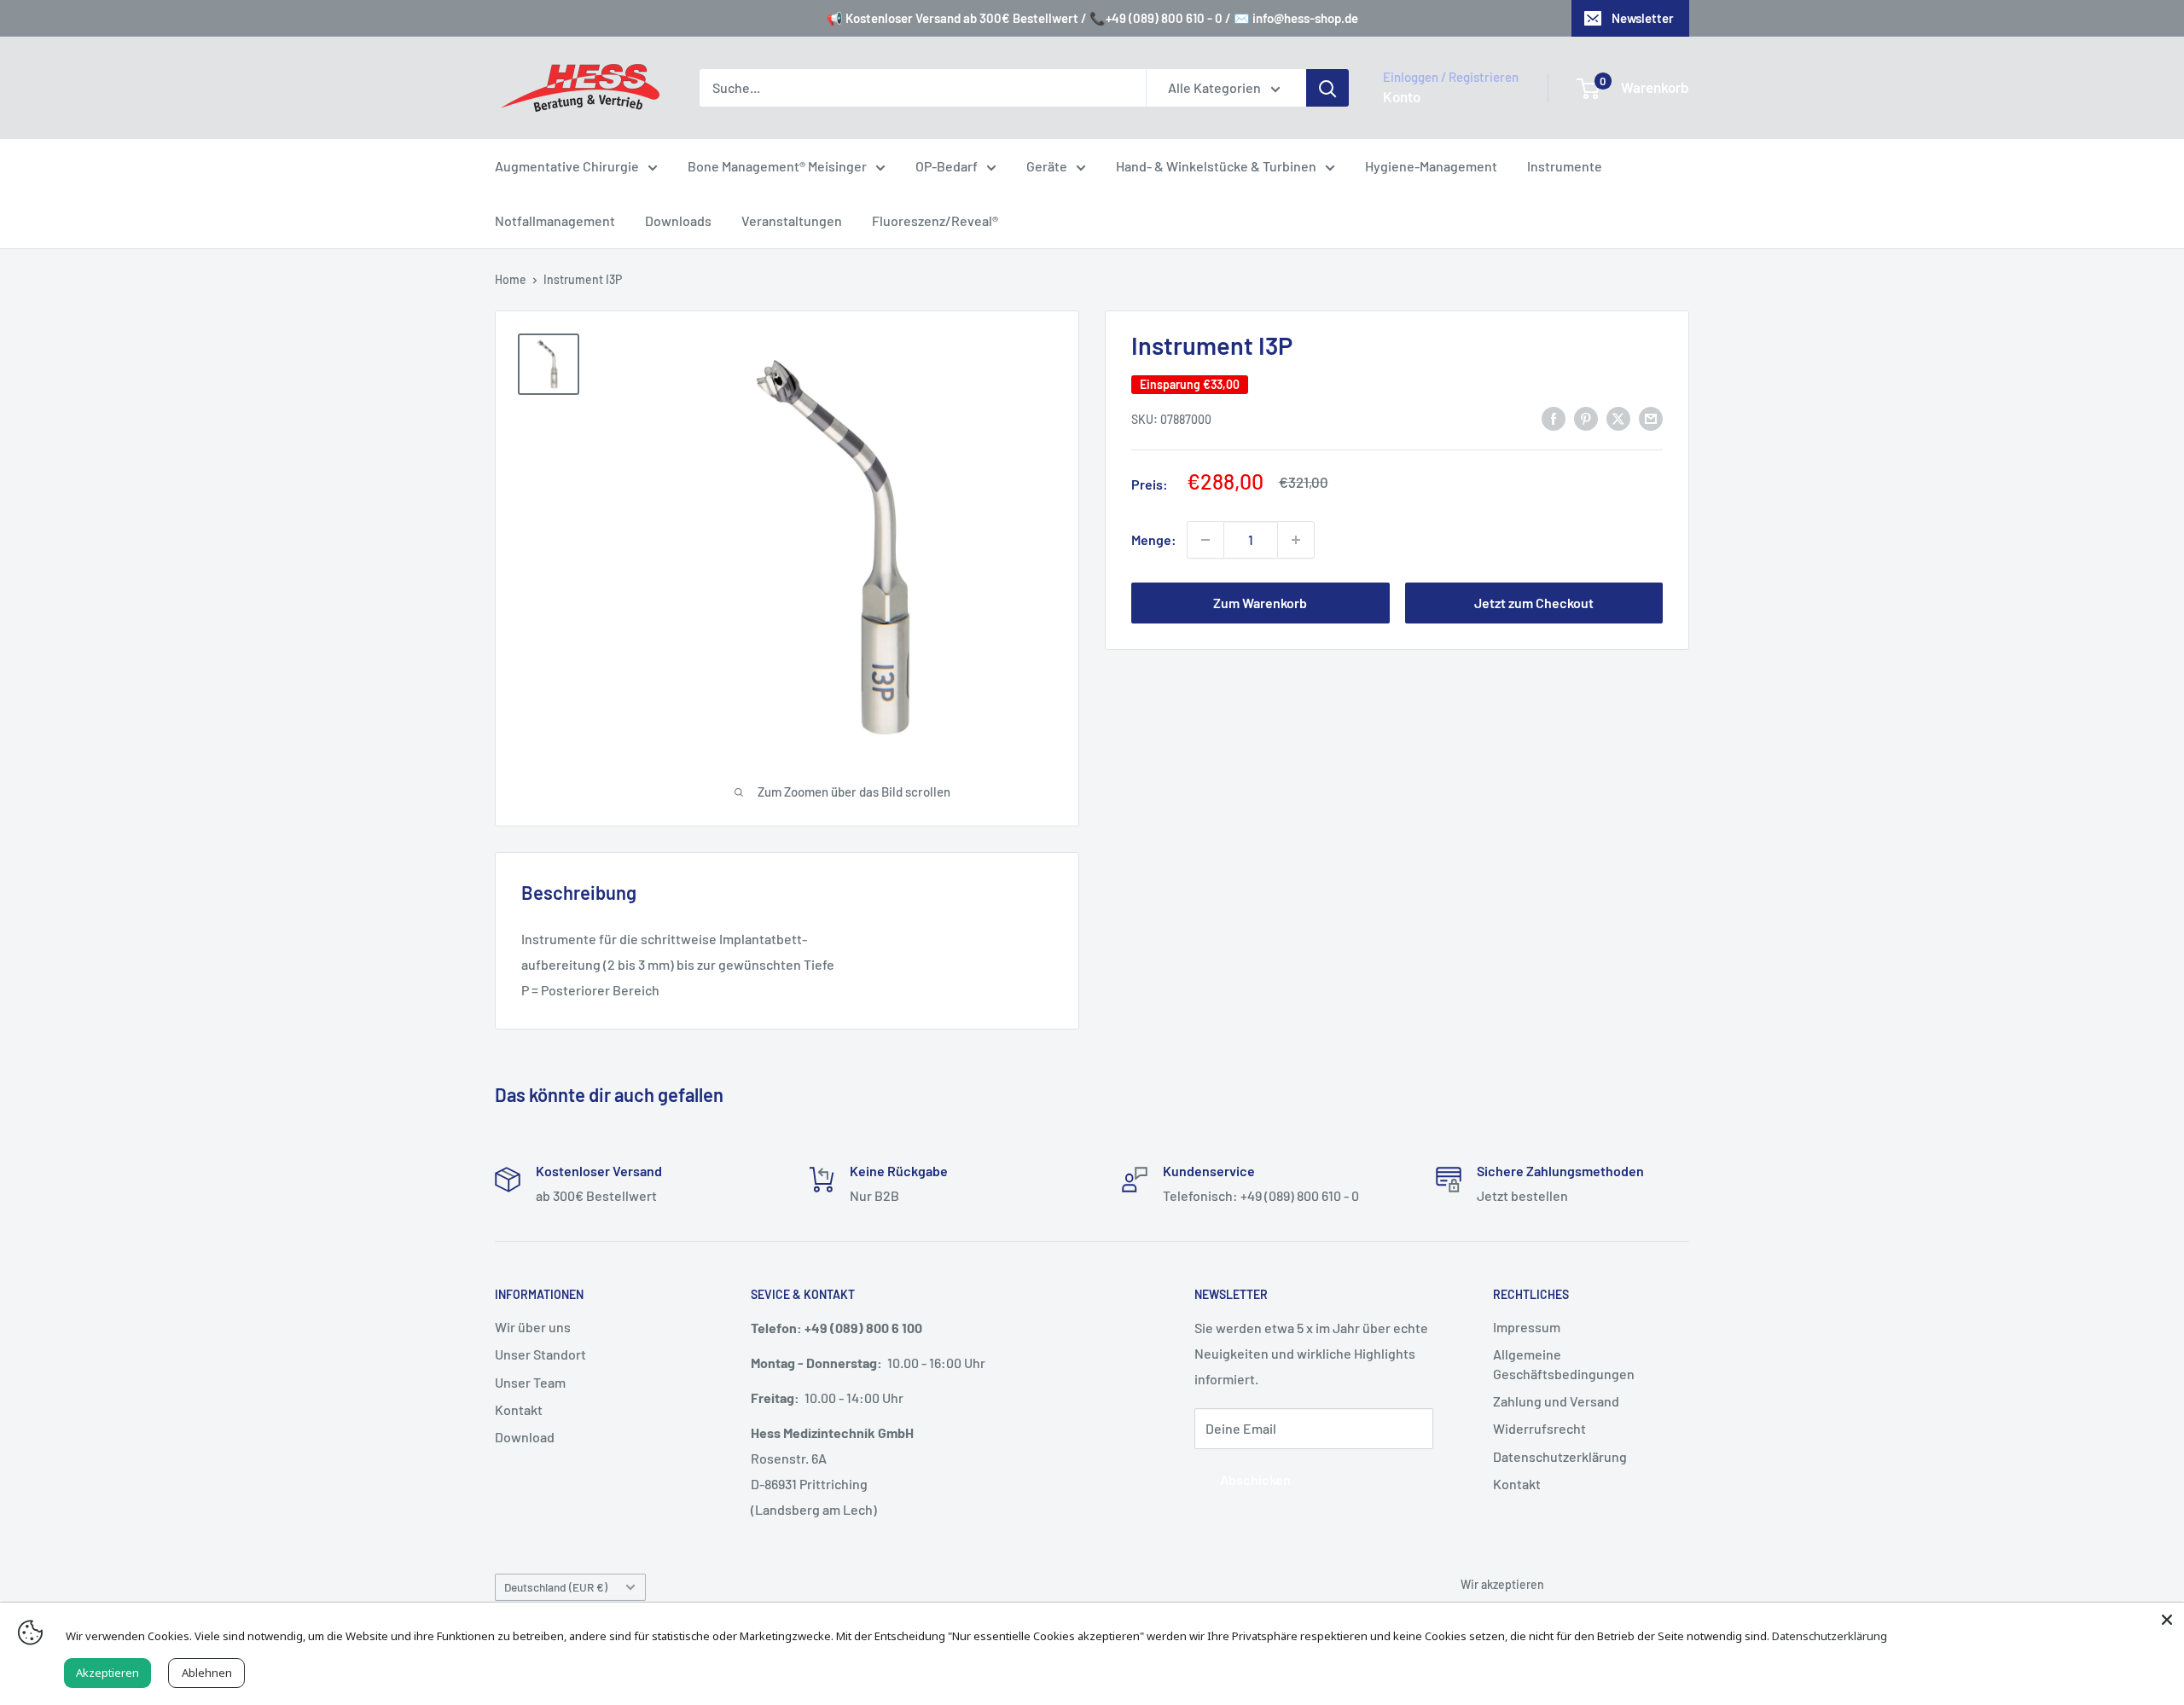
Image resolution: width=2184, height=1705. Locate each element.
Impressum (1527, 1327)
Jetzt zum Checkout (1534, 603)
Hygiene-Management (1431, 166)
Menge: (1154, 539)
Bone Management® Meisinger (777, 166)
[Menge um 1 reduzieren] (1205, 540)
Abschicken (1255, 1479)
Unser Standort (540, 1354)
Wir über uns (533, 1327)
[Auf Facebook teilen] (1554, 418)
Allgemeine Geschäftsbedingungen (1564, 1363)
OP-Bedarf (947, 166)
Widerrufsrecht (1539, 1428)
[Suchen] (1327, 88)
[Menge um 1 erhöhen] (1296, 540)
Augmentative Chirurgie (567, 166)
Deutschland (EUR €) (556, 1587)
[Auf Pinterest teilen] (1586, 418)
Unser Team (530, 1382)
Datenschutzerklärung (1560, 1456)
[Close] (2167, 1620)
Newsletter (1643, 18)
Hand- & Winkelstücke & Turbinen (1216, 166)
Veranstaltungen (792, 220)
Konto (1402, 96)
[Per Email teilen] (1651, 418)
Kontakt (519, 1409)
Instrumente (1565, 166)
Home (511, 279)
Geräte (1047, 166)
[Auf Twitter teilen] (1618, 418)
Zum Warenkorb (1260, 603)
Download (525, 1437)
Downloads (678, 220)
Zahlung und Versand (1556, 1401)
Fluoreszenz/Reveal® (935, 220)
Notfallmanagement (555, 220)
